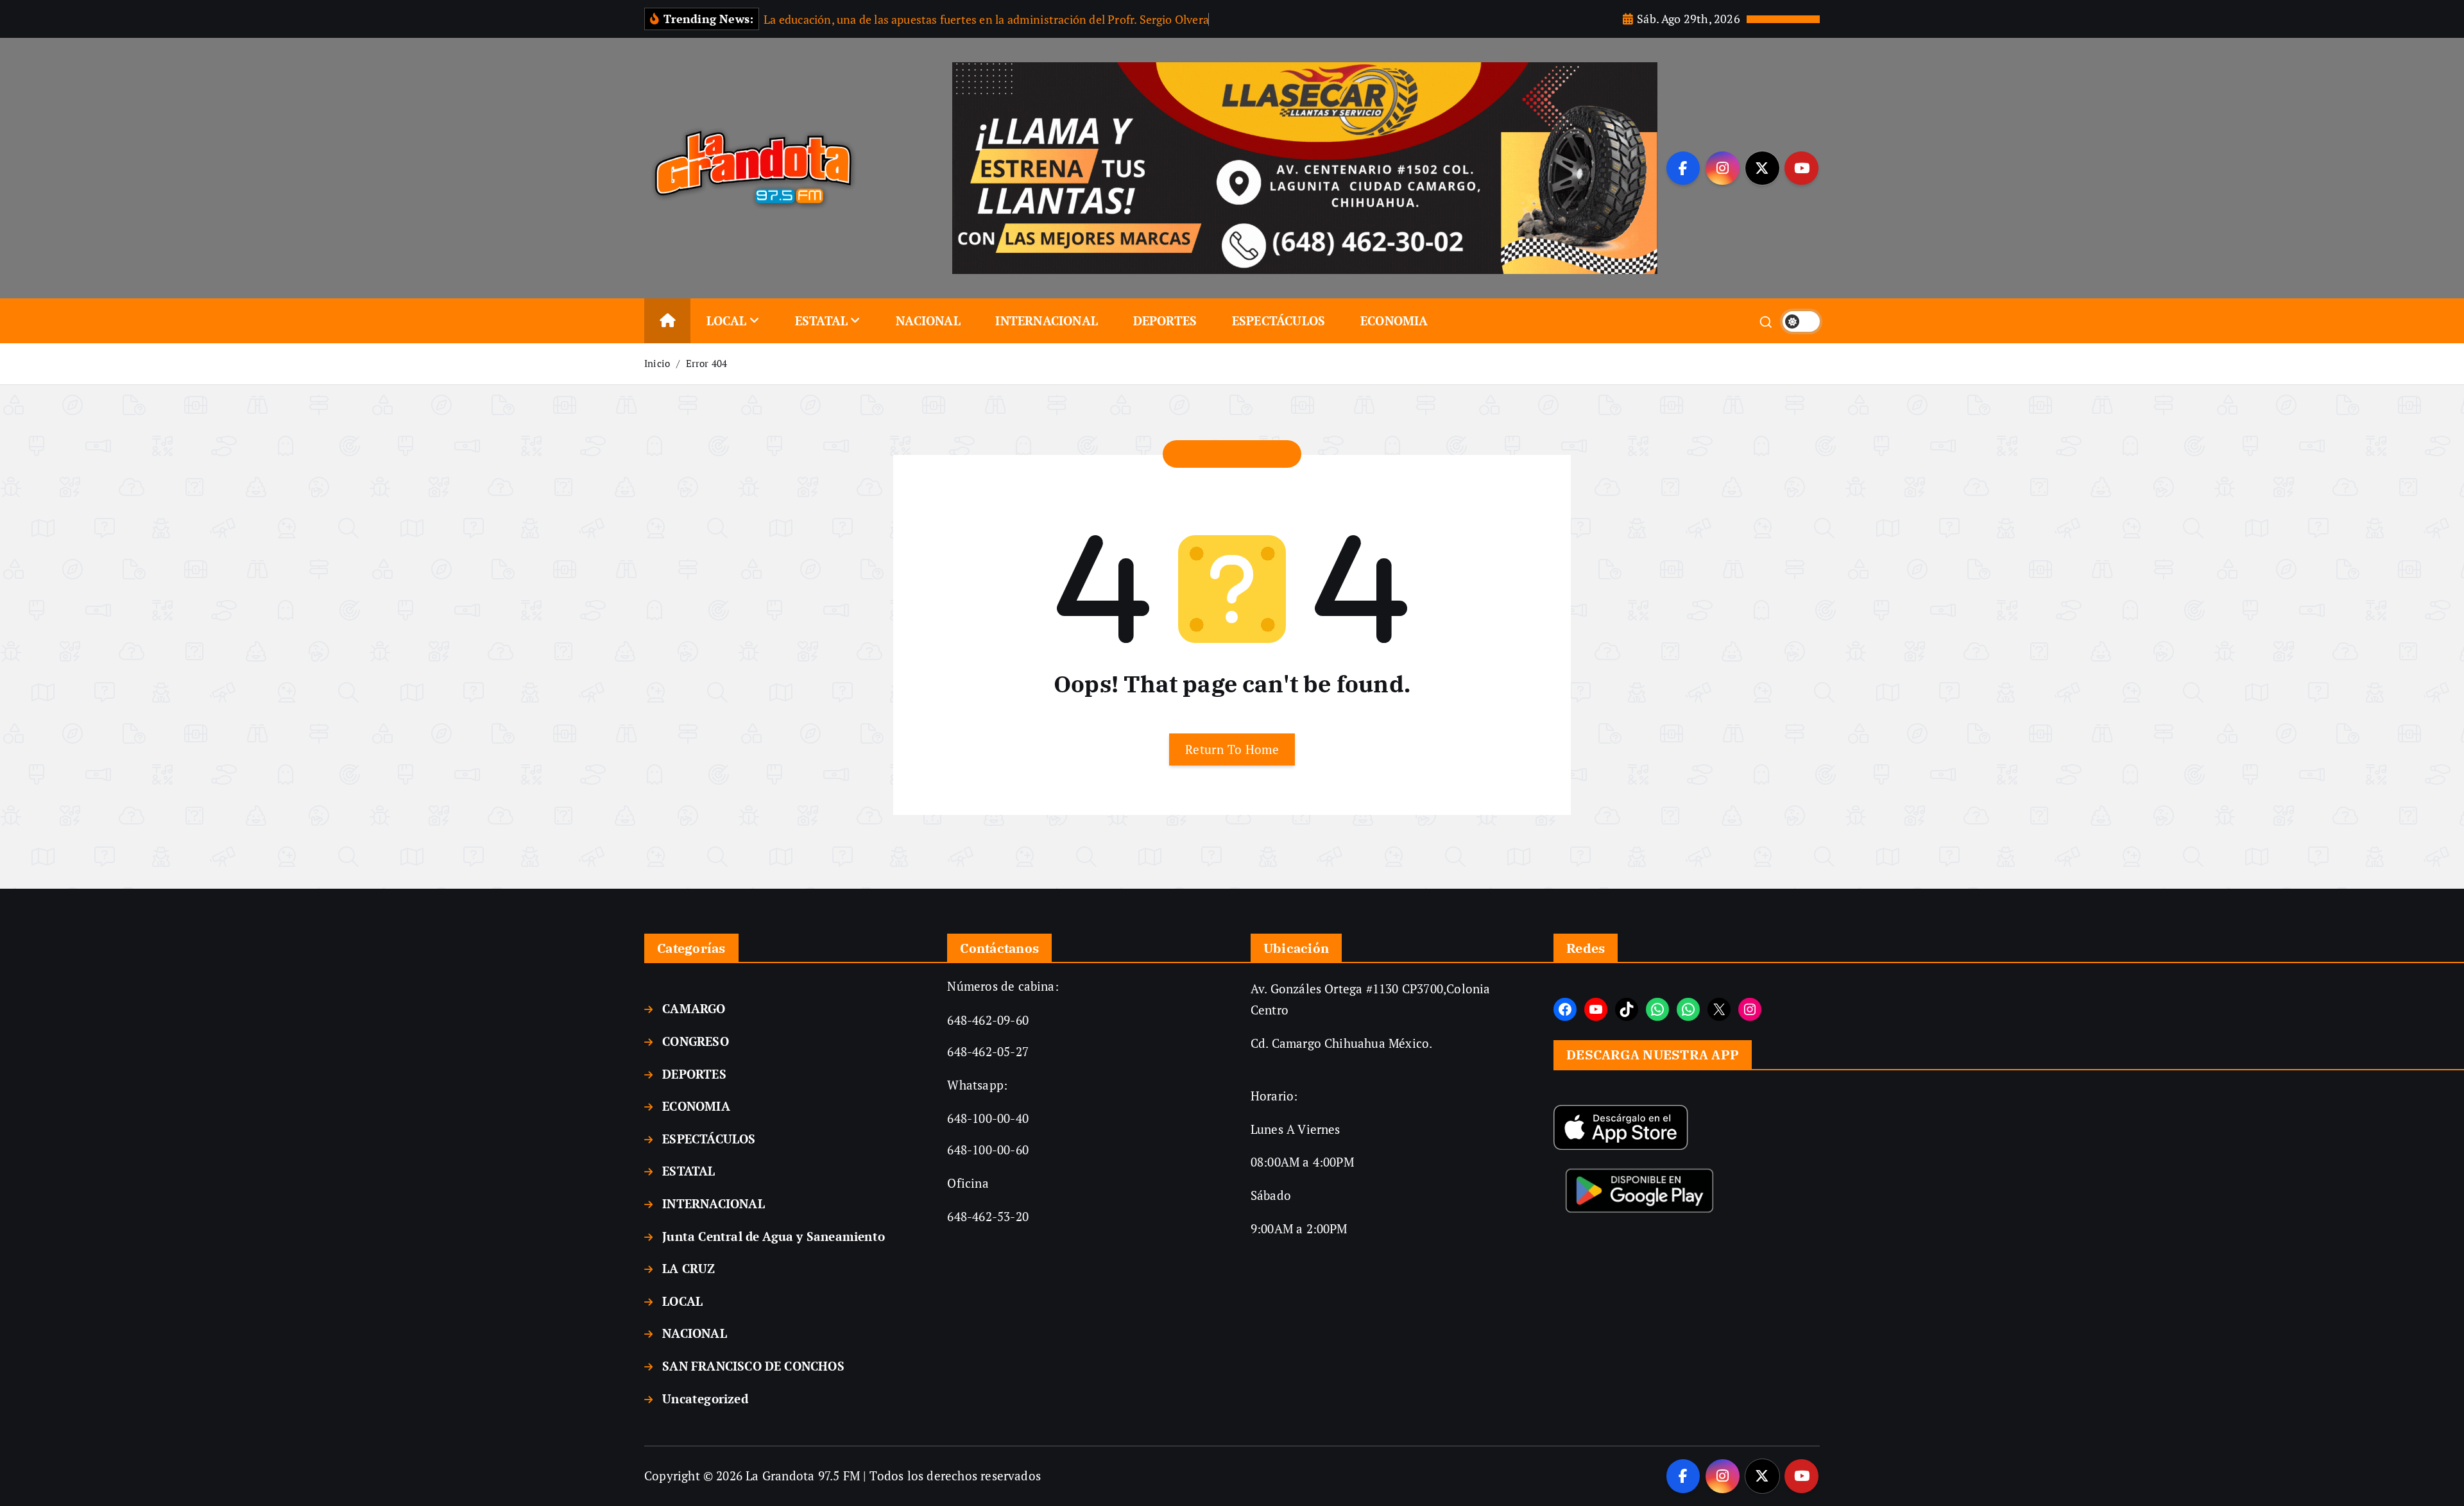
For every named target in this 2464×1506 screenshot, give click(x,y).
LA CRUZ (689, 1268)
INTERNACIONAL (1047, 321)
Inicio (657, 363)
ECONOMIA (1394, 321)
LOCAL (727, 321)
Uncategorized (705, 1399)
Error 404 (707, 363)
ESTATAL (821, 321)
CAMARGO (694, 1008)
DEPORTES (1165, 321)
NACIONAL (928, 321)
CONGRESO (696, 1041)
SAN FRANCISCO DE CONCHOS (753, 1366)
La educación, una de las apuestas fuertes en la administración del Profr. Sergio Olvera (986, 19)
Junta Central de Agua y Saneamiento (774, 1236)
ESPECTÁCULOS (1279, 321)
